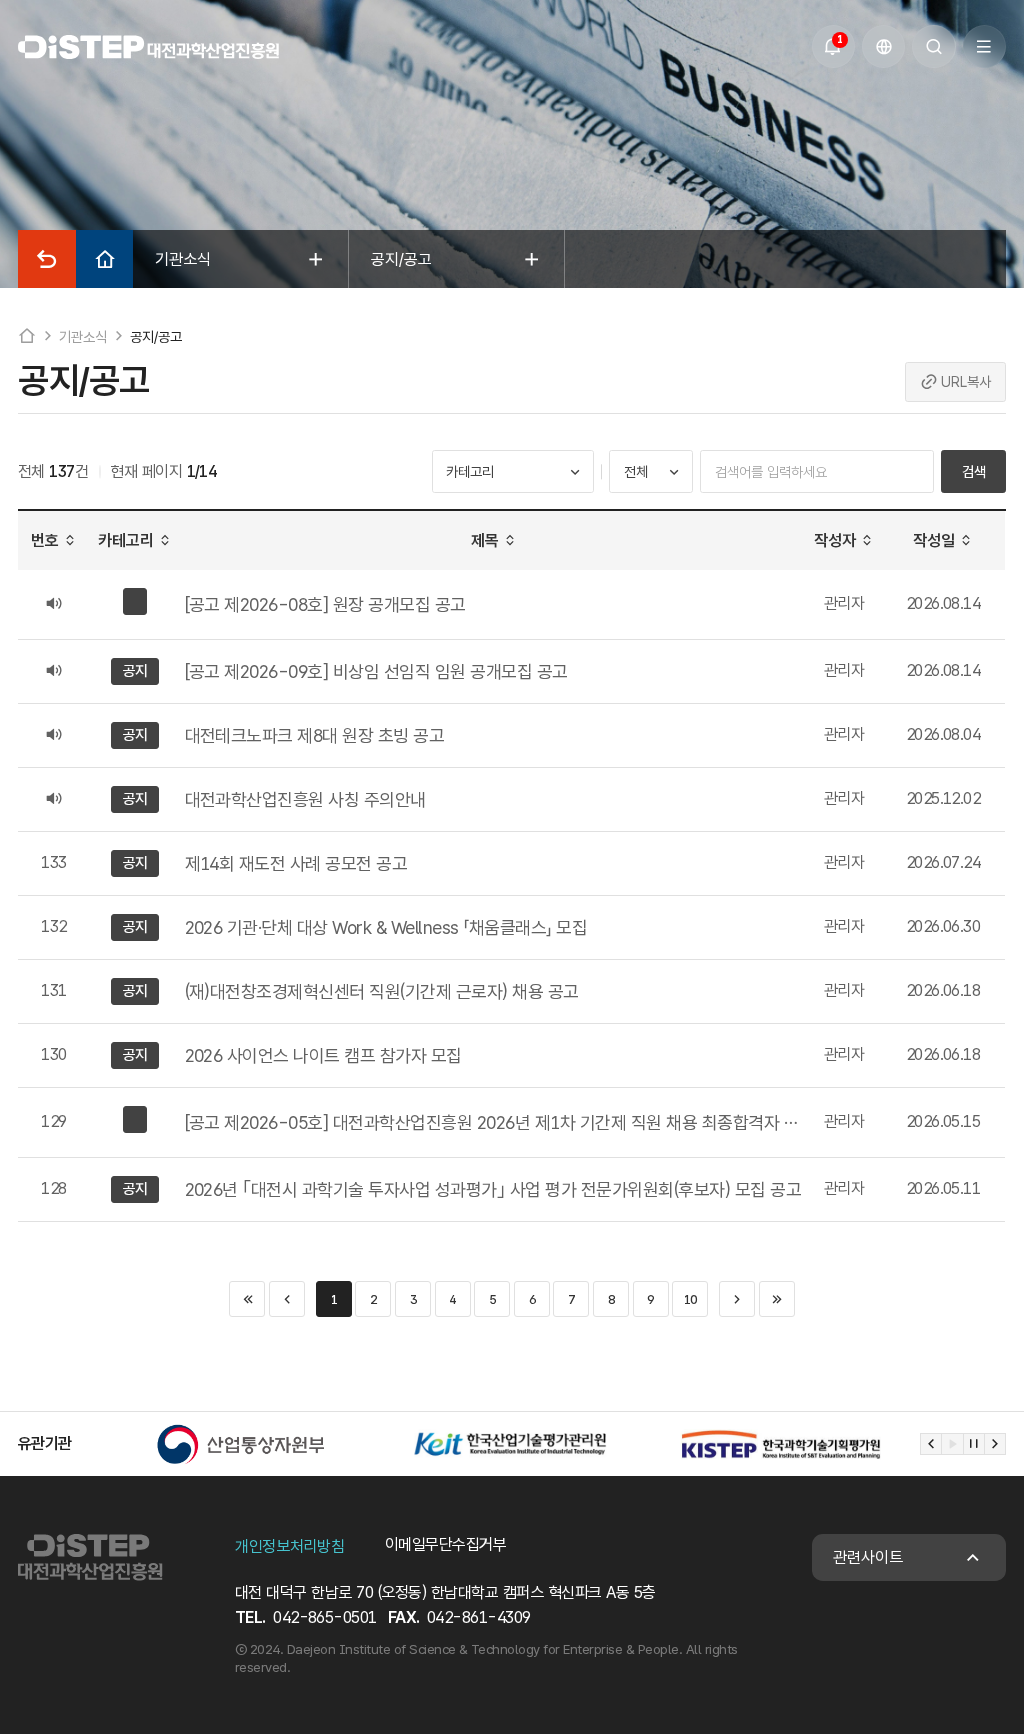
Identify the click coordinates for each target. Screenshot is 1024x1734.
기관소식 (82, 336)
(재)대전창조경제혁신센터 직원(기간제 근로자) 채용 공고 (382, 991)
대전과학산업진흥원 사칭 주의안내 (305, 799)
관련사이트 (868, 1557)
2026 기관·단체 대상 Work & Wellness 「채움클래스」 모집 (386, 927)
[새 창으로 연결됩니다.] (240, 1444)
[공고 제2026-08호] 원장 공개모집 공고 (325, 604)
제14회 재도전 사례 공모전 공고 (296, 863)
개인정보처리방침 (289, 1546)
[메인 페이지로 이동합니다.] (148, 47)
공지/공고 (155, 336)
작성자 (835, 540)
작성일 (934, 540)
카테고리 (126, 540)
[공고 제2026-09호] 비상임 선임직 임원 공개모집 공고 (376, 671)
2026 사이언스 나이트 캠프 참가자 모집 (323, 1055)
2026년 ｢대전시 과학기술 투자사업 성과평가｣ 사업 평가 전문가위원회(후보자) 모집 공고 (493, 1189)
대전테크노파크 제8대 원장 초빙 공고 (315, 735)
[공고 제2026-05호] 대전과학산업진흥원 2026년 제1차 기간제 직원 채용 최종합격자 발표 (494, 1122)
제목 (485, 540)
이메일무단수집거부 (445, 1544)
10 (690, 1299)
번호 (45, 540)
